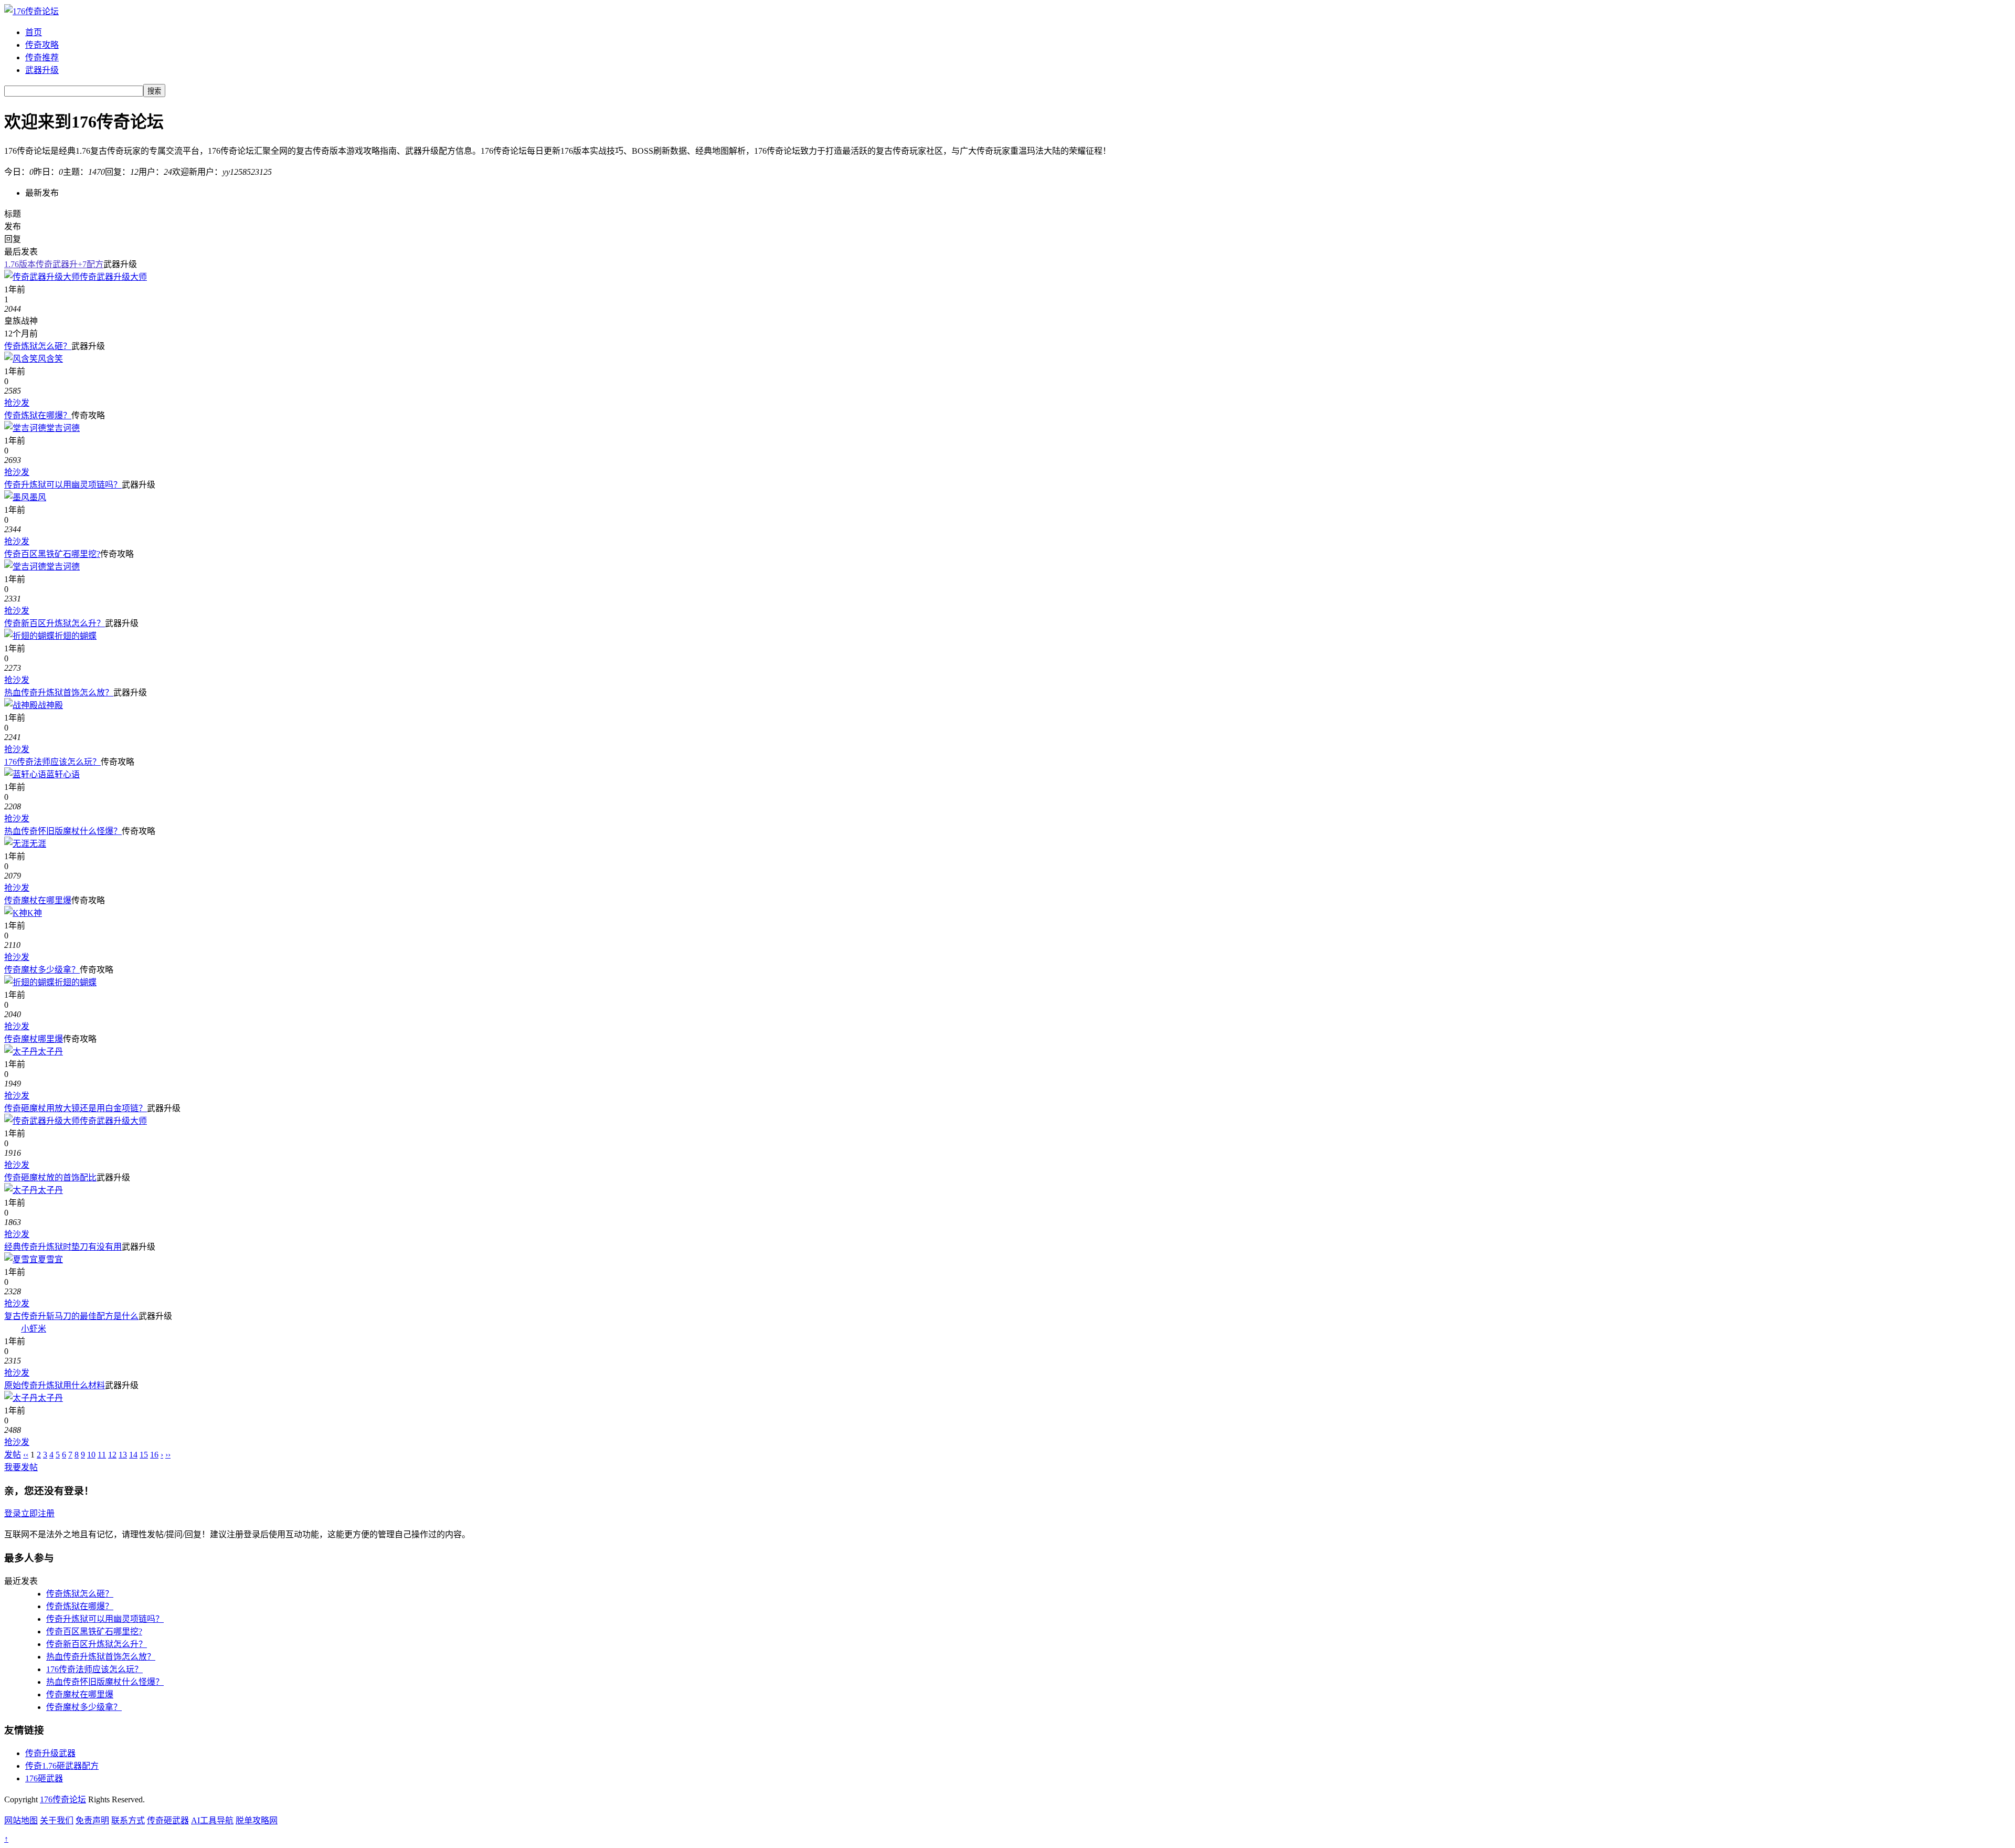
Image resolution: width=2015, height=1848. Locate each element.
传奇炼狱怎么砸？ (38, 346)
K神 (35, 913)
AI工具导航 (212, 1820)
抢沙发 (17, 403)
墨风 (38, 497)
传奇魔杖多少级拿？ (42, 970)
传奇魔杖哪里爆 (34, 1039)
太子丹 (50, 1052)
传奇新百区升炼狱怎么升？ (55, 623)
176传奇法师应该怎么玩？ (52, 762)
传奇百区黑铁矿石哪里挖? (52, 554)
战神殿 (50, 705)
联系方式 (128, 1820)
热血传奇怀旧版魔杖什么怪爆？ (63, 831)
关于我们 (57, 1820)
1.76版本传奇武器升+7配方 (54, 264)
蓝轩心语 (63, 774)
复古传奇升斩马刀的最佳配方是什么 (71, 1316)
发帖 (13, 1455)
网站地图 (21, 1820)
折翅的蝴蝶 (76, 636)
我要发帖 (21, 1467)
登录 (13, 1513)
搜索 (154, 91)
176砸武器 (44, 1778)
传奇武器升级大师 (113, 277)
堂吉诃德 (63, 428)
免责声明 (92, 1820)
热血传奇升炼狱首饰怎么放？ (59, 693)
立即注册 (38, 1513)
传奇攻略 (42, 45)
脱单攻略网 (257, 1820)
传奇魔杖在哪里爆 (38, 900)
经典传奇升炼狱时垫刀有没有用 (63, 1247)
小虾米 (34, 1329)
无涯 (38, 844)
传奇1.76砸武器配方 (62, 1766)
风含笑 (50, 359)
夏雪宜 (50, 1259)
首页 (34, 32)
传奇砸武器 (168, 1820)
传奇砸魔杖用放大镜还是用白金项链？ (76, 1108)
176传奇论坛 (63, 1799)
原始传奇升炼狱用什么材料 (55, 1385)
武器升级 (42, 70)
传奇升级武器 (50, 1753)
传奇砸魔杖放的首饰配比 (50, 1178)
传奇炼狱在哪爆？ (38, 415)
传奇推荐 (42, 57)
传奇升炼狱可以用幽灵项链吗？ (63, 485)
